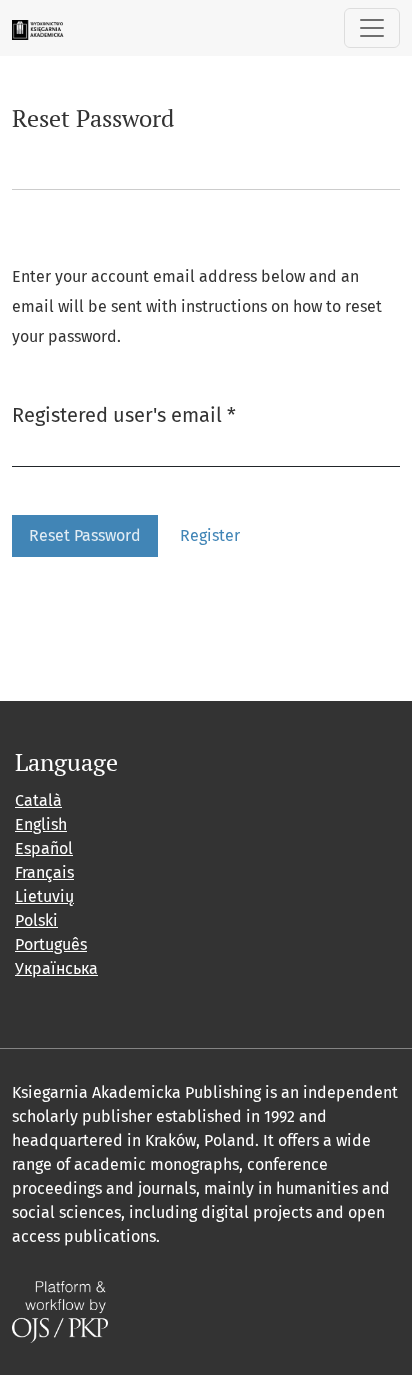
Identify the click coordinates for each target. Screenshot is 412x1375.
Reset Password (85, 535)
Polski (36, 920)
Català (38, 800)
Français (44, 872)
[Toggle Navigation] (372, 28)
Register (210, 535)
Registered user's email (124, 414)
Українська (56, 968)
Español (44, 848)
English (41, 824)
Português (51, 944)
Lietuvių (44, 896)
